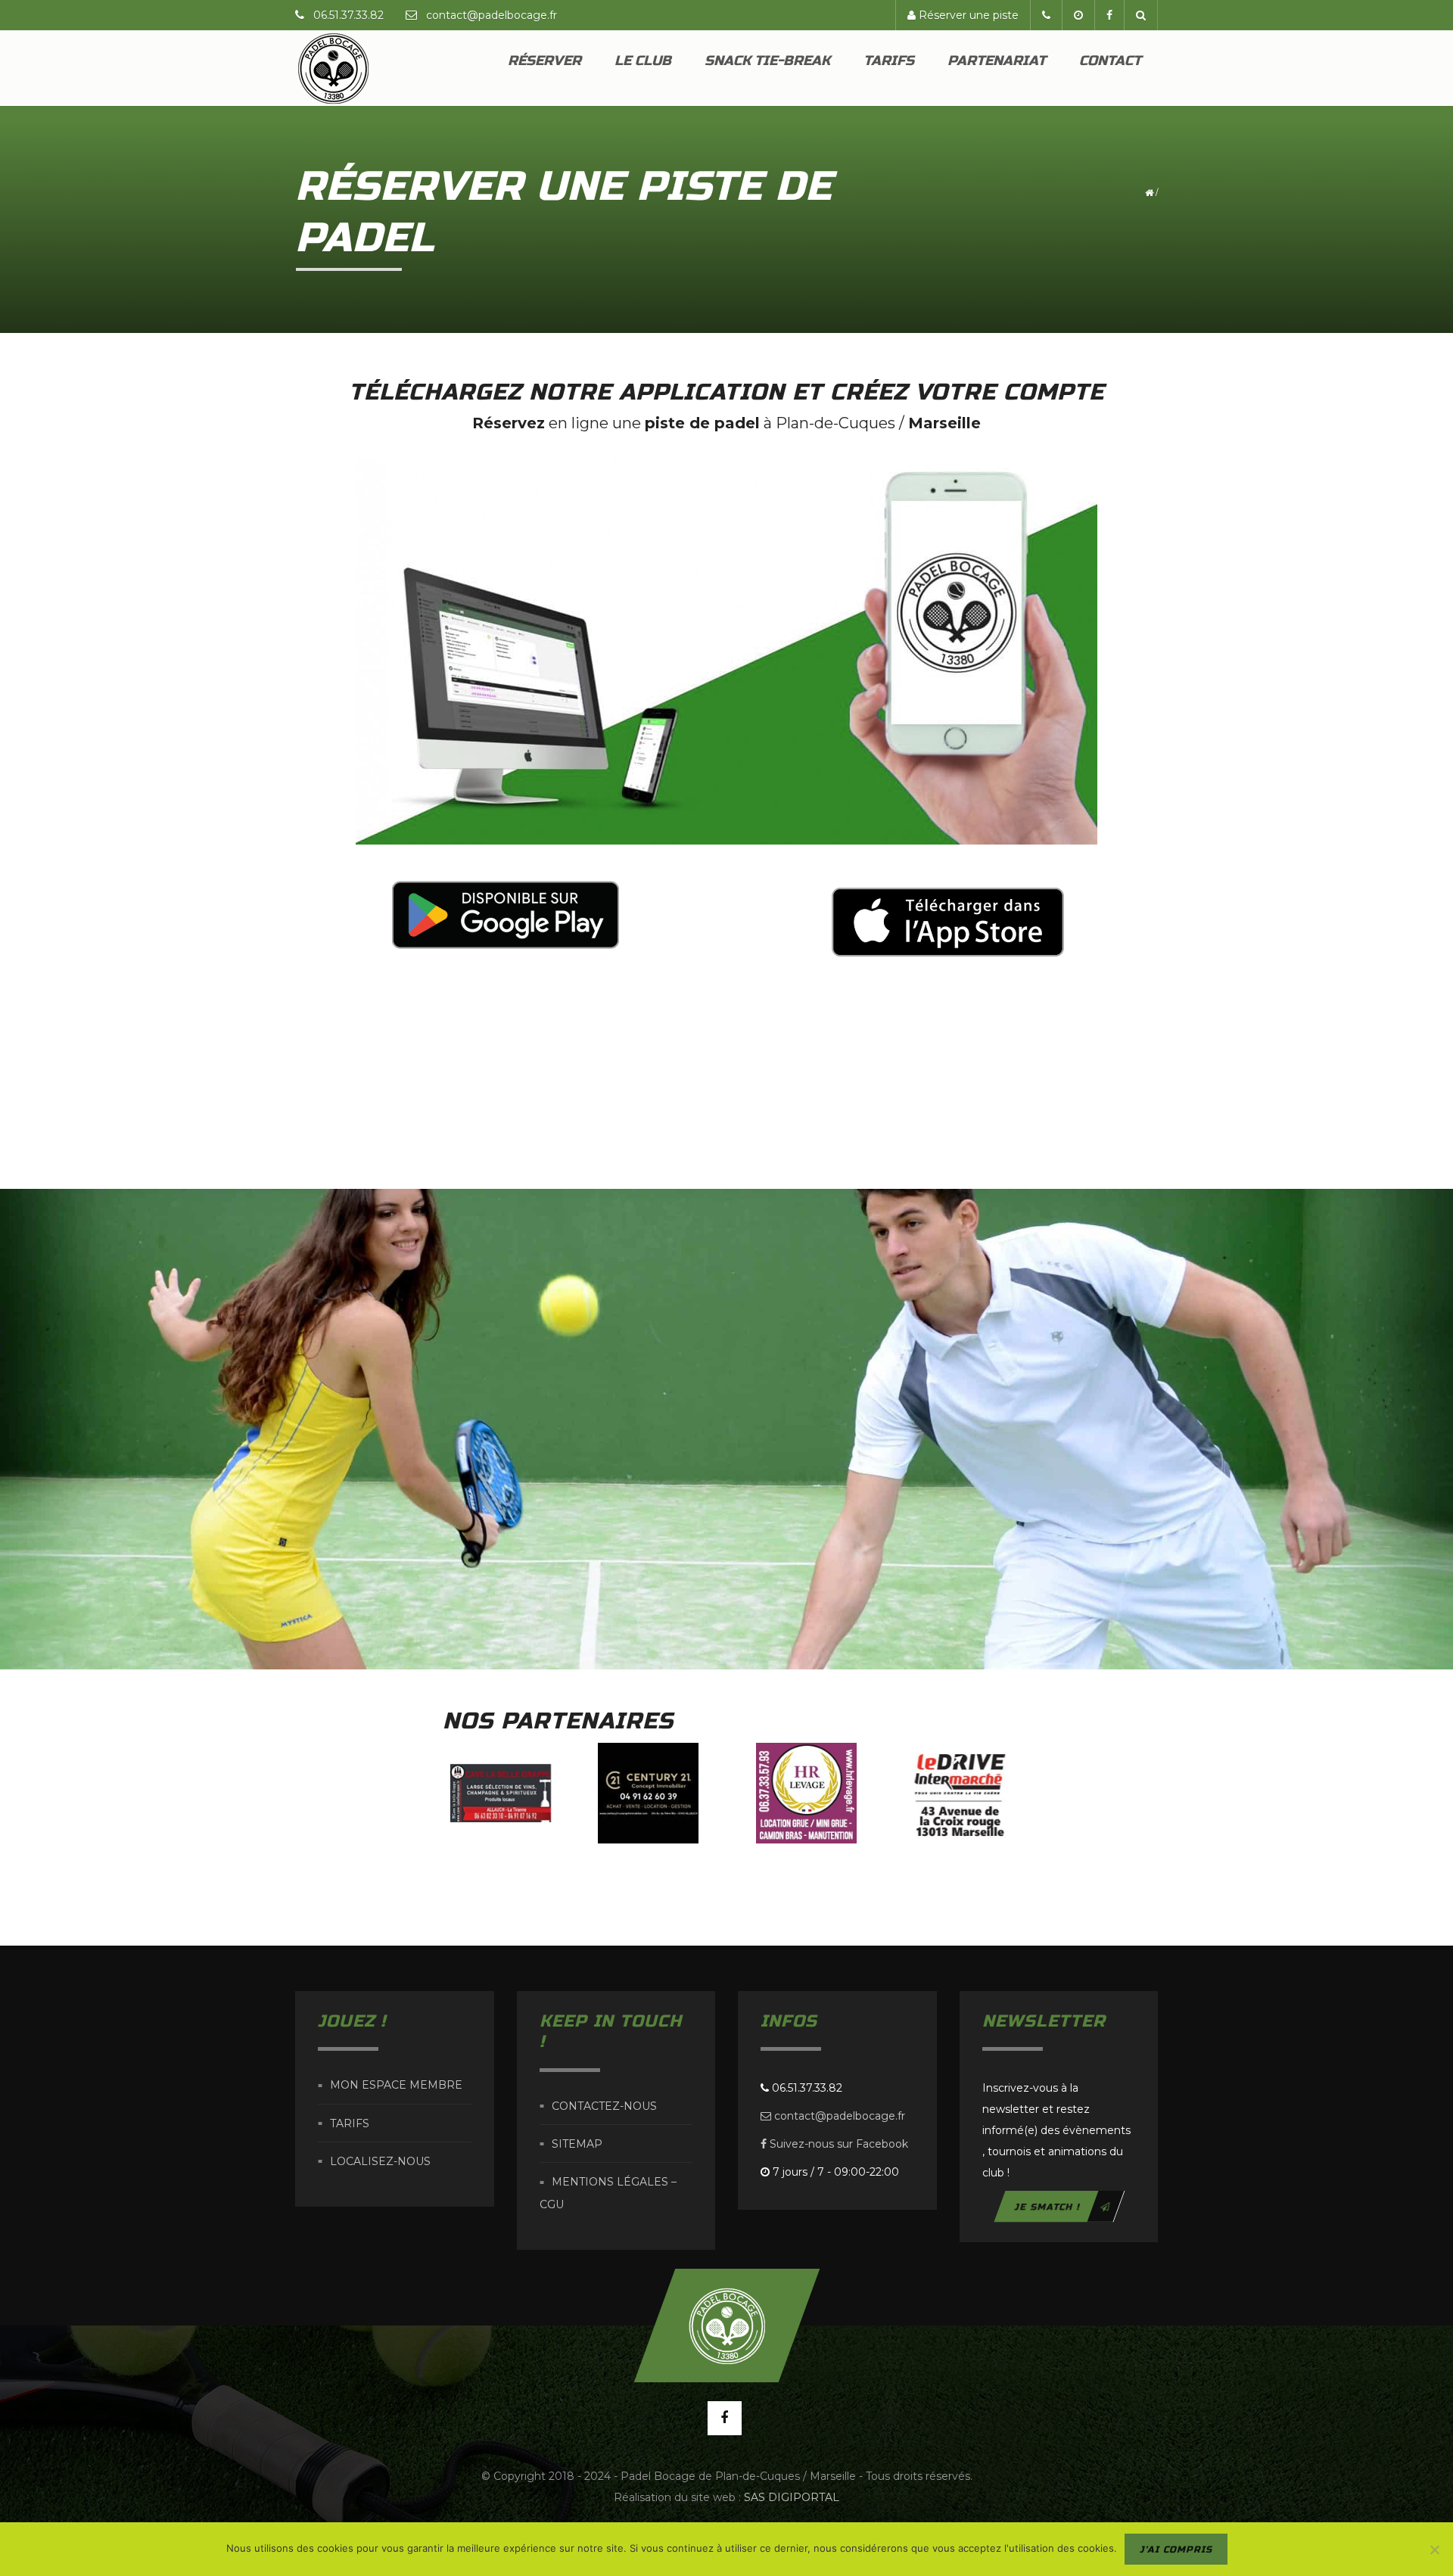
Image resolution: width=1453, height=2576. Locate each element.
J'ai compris (1176, 2550)
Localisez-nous (380, 2161)
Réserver (544, 61)
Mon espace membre (396, 2086)
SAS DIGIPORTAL (792, 2497)
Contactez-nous (604, 2106)
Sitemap (577, 2144)
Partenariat (997, 61)
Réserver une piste (967, 15)
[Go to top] (726, 2326)
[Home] (333, 68)
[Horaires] (1078, 15)
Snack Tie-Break (767, 61)
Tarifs (889, 61)
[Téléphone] (1046, 15)
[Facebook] (1109, 15)
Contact (1110, 61)
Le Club (643, 61)
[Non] (1434, 2550)
